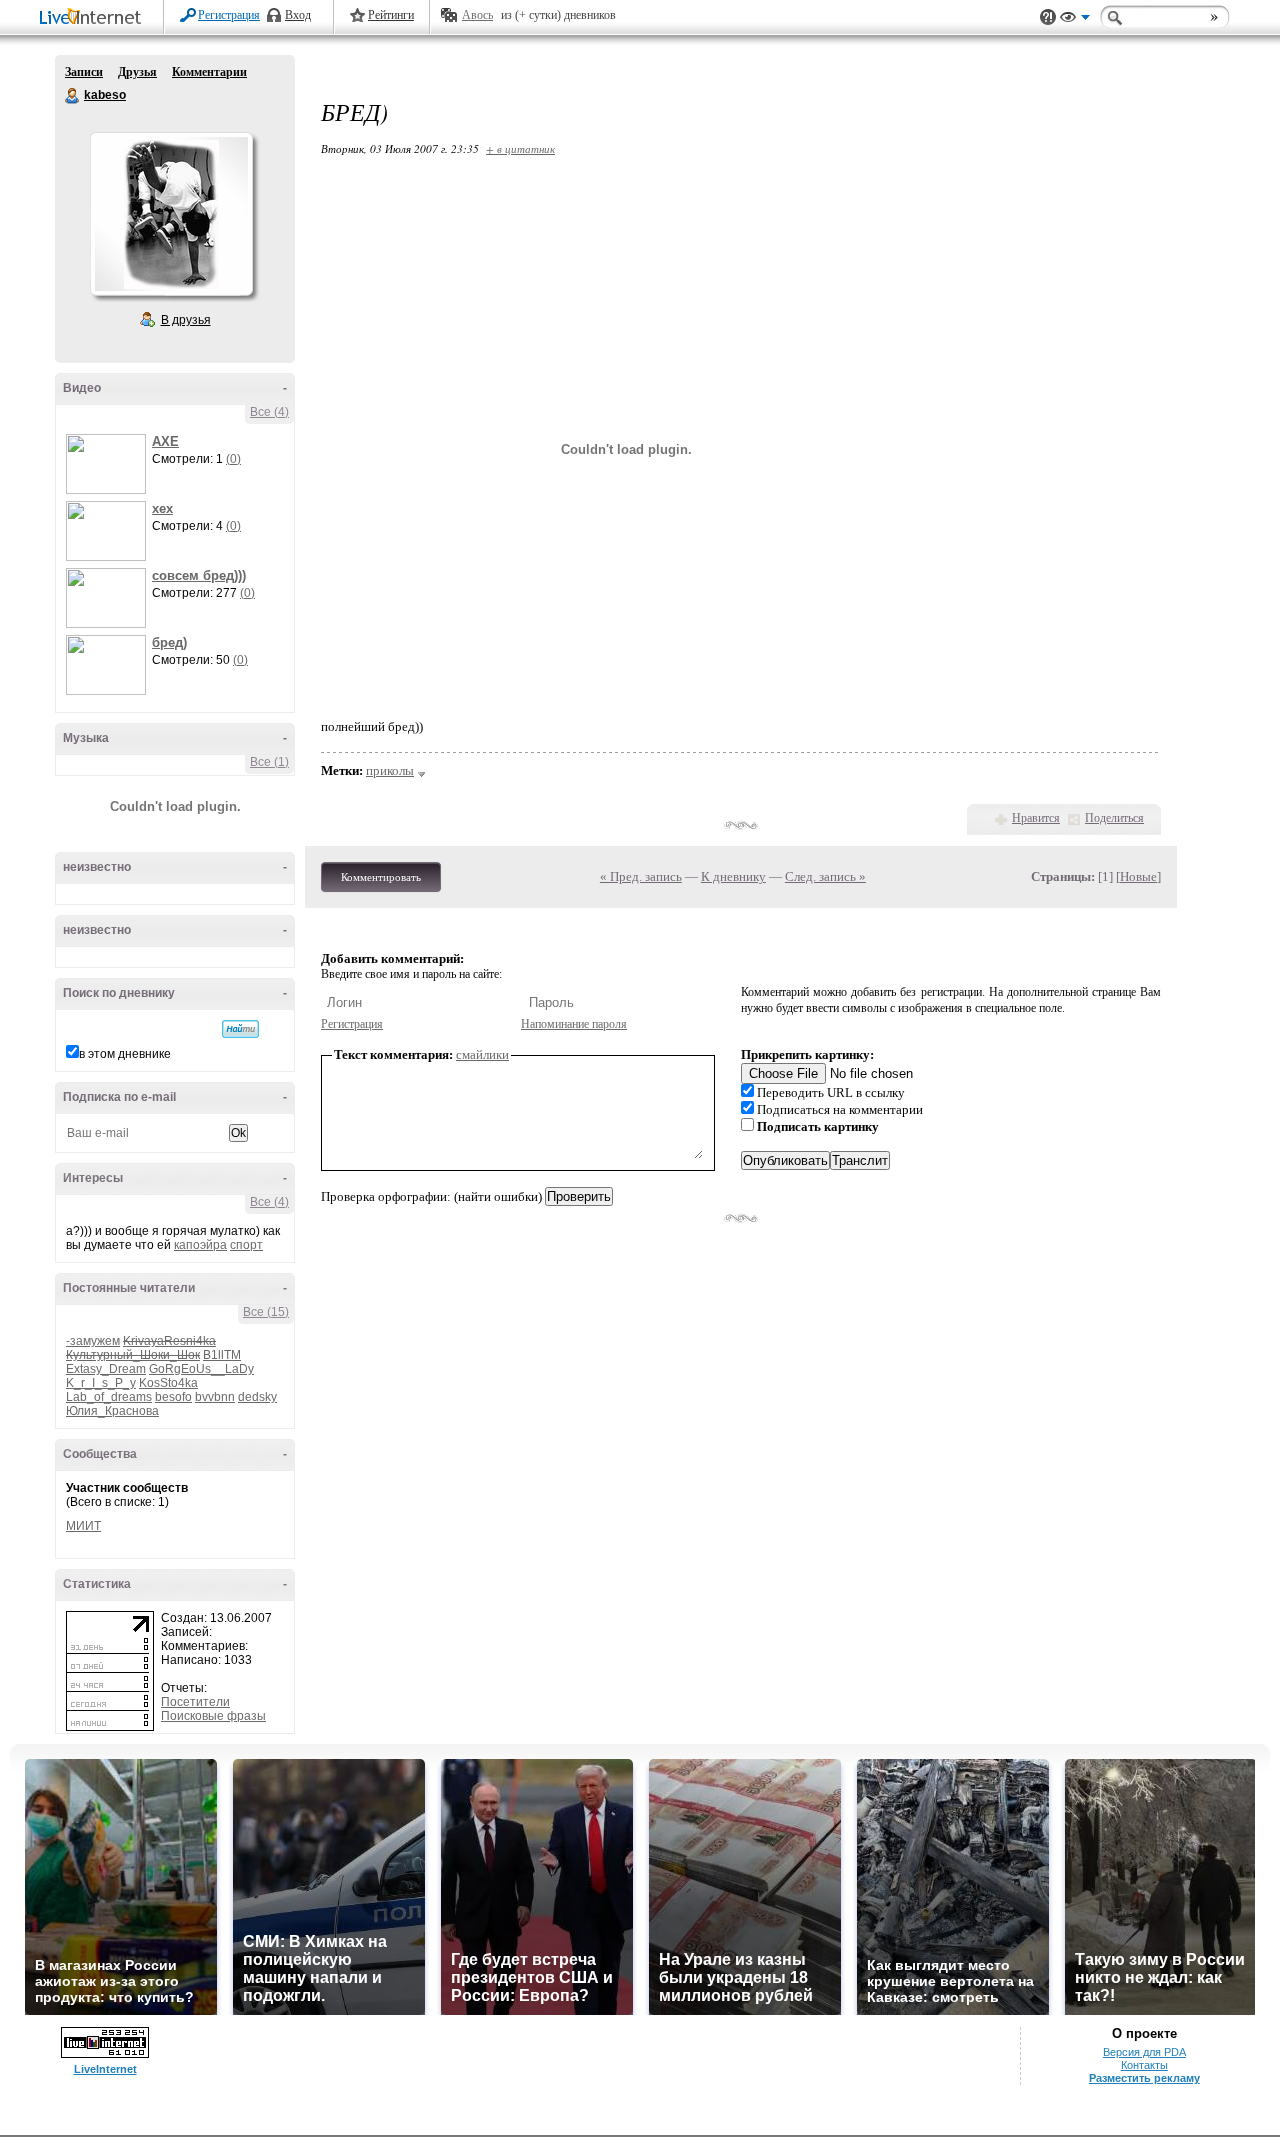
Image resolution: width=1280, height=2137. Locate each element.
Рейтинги (391, 15)
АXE (165, 441)
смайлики (482, 1054)
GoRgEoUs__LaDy (201, 1369)
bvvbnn (215, 1397)
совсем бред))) (199, 575)
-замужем (93, 1341)
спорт (246, 1245)
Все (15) (266, 1312)
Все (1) (269, 762)
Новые (1138, 876)
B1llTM (222, 1355)
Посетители (195, 1702)
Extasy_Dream (106, 1369)
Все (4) (269, 412)
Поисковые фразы (213, 1716)
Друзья (137, 72)
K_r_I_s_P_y (101, 1383)
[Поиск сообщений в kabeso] (240, 1029)
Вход (298, 15)
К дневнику (733, 876)
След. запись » (825, 876)
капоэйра (200, 1245)
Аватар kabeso (171, 214)
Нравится (1036, 818)
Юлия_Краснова (112, 1411)
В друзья (186, 320)
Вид (1075, 20)
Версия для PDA (1144, 2052)
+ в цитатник (520, 148)
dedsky (257, 1397)
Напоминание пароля (574, 1024)
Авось (477, 15)
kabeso (73, 96)
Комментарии (209, 72)
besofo (173, 1397)
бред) (169, 642)
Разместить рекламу (1144, 2078)
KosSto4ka (168, 1383)
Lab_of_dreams (109, 1397)
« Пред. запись (641, 876)
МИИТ (83, 1526)
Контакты (1144, 2065)
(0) (233, 459)
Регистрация (229, 15)
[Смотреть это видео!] (109, 464)
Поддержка (1048, 17)
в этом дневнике (125, 1054)
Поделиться (1114, 818)
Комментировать (381, 877)
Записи (84, 72)
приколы (390, 770)
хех (162, 508)
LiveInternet (94, 18)
